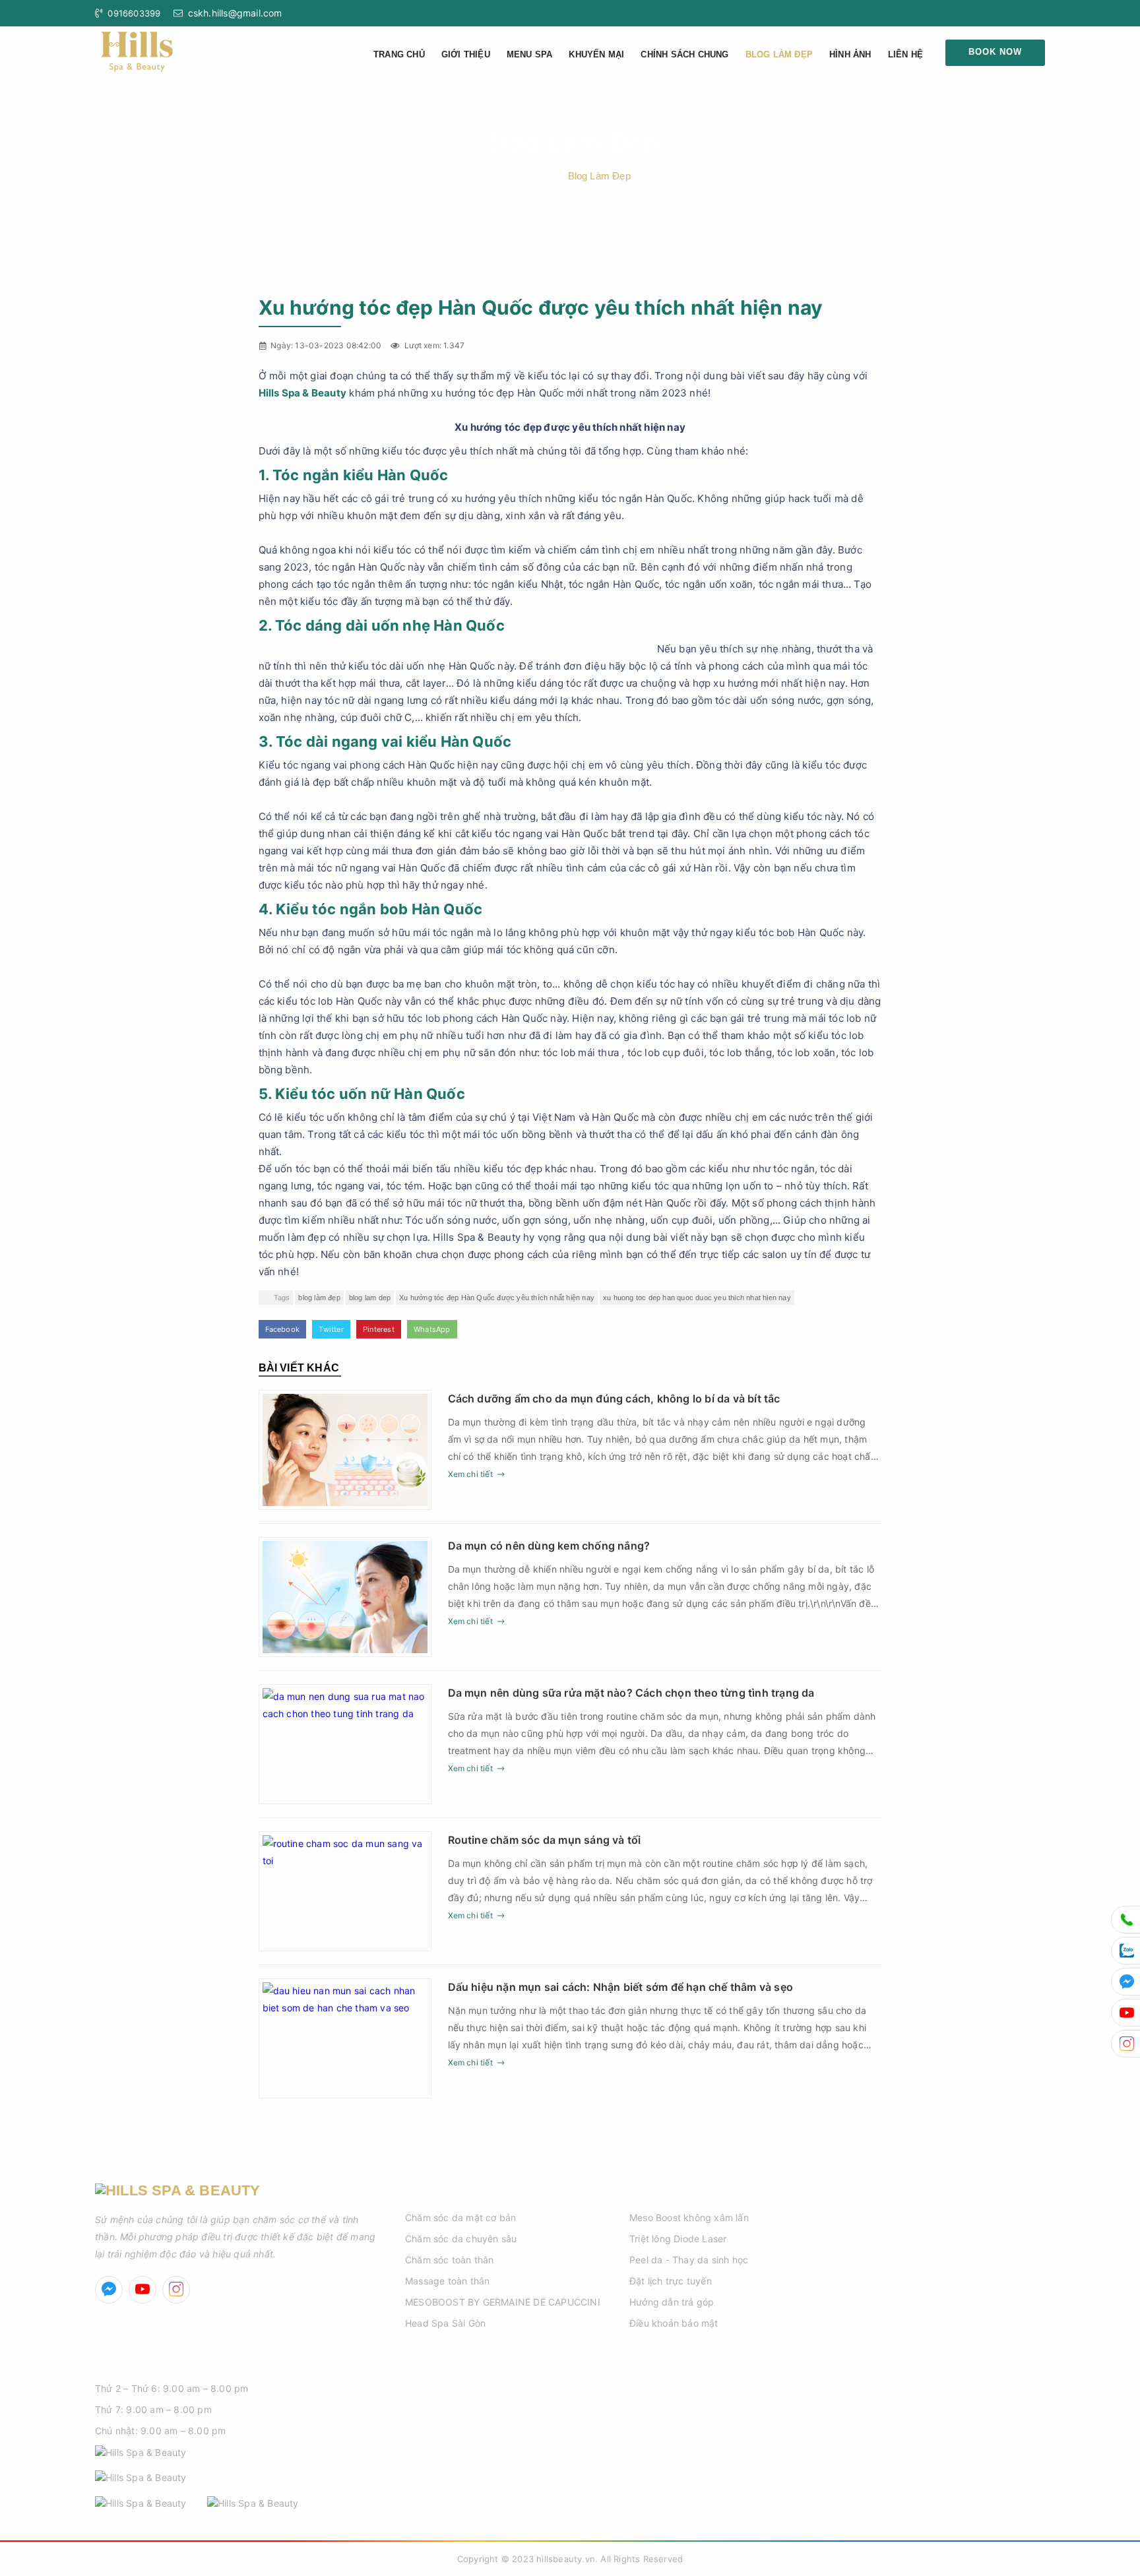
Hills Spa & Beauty (303, 393)
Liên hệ (905, 54)
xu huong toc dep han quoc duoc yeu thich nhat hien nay (697, 1298)
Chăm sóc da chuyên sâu (461, 2239)
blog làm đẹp (319, 1298)
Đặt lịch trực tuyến (671, 2281)
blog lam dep (370, 1298)
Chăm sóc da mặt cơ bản (460, 2217)
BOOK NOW (995, 52)
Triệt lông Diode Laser (678, 2239)
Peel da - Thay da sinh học (689, 2260)
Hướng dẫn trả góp (672, 2302)
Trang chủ (399, 54)
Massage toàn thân (447, 2281)
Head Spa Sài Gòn (445, 2323)
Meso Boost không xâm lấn (689, 2217)
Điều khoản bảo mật (674, 2323)
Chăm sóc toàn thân (450, 2260)
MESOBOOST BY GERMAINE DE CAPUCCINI (503, 2302)
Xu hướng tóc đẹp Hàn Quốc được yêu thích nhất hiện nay (497, 1298)
